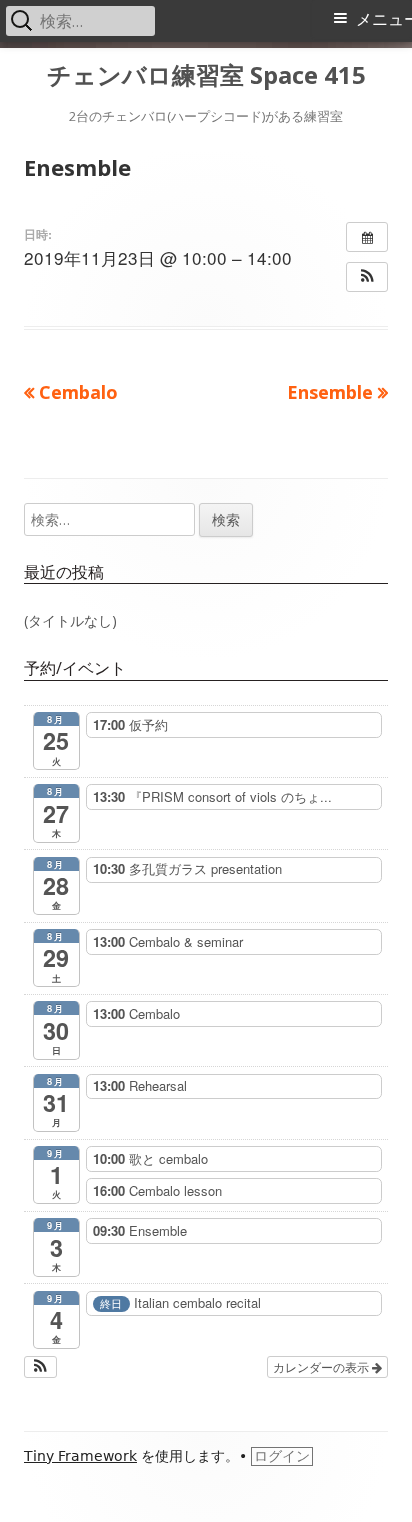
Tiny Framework (80, 1456)
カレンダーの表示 (322, 1366)
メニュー (384, 19)
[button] (367, 277)
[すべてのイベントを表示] (367, 237)
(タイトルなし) (70, 620)
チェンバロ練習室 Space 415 (206, 75)
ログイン (282, 1456)
